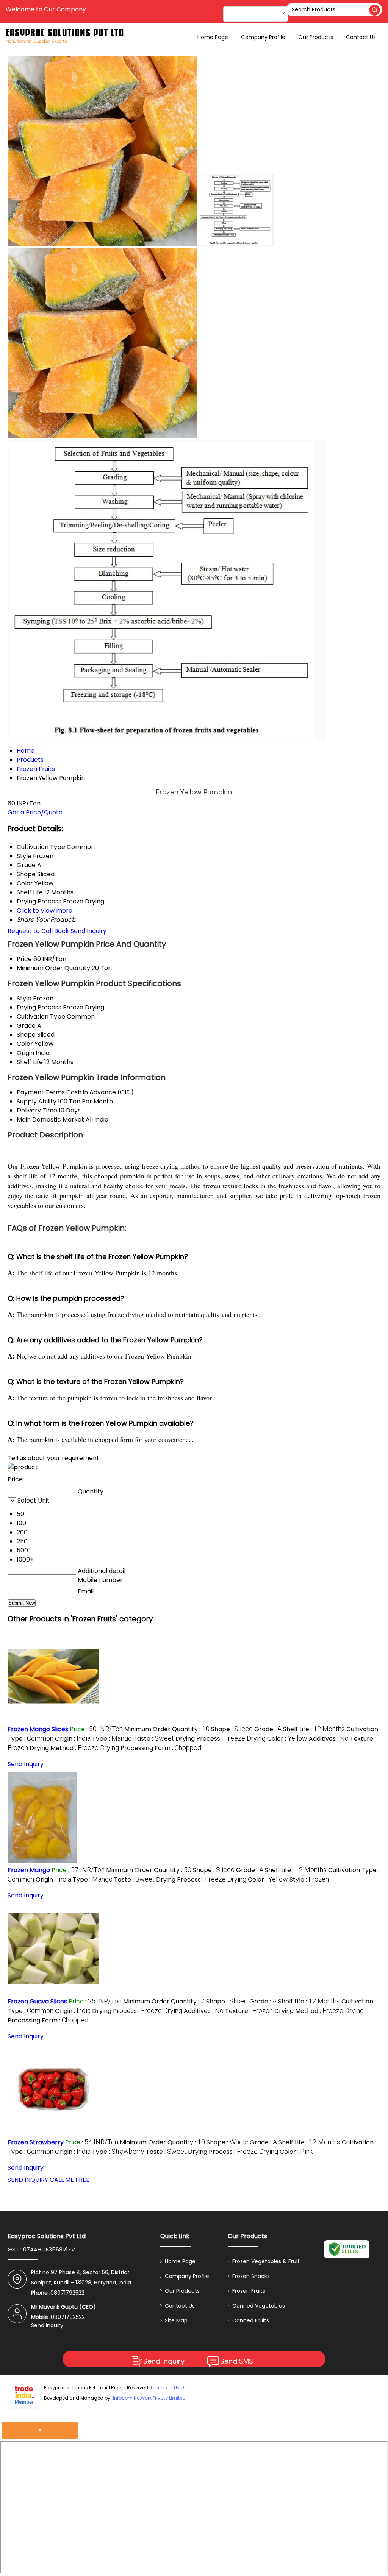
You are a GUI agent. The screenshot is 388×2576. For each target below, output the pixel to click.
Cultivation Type (41, 1017)
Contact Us (361, 37)
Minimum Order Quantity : (167, 1729)
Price (24, 959)
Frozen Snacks (251, 2276)
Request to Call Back (38, 931)
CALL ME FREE (70, 2180)
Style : (309, 1879)
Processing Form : (161, 1748)
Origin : (73, 1739)
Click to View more (45, 910)
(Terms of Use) (167, 2388)
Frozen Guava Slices (37, 2001)
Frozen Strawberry (36, 2142)
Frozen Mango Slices (38, 1729)
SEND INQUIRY (28, 2180)
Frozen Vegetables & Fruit (266, 2261)
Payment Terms (41, 1092)
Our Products (316, 37)
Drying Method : (74, 1748)
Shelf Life (30, 1062)
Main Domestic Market (50, 1119)
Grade (26, 1026)
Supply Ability (37, 1101)
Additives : (329, 1739)
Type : (112, 1739)
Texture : (249, 2011)
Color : (287, 1739)
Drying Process (39, 1007)
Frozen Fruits (249, 2291)
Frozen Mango (29, 1870)
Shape (26, 1035)
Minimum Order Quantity (53, 968)
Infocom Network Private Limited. (150, 2398)
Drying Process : (221, 1739)
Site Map (176, 2320)
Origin (25, 1053)
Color (25, 1044)
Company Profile (263, 37)
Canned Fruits (251, 2320)
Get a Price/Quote (35, 812)
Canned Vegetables (259, 2306)
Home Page (213, 37)
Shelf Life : (314, 1729)
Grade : (268, 1729)
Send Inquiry (88, 931)
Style (24, 998)
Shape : (232, 1729)
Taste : (154, 1739)
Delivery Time (37, 1110)
